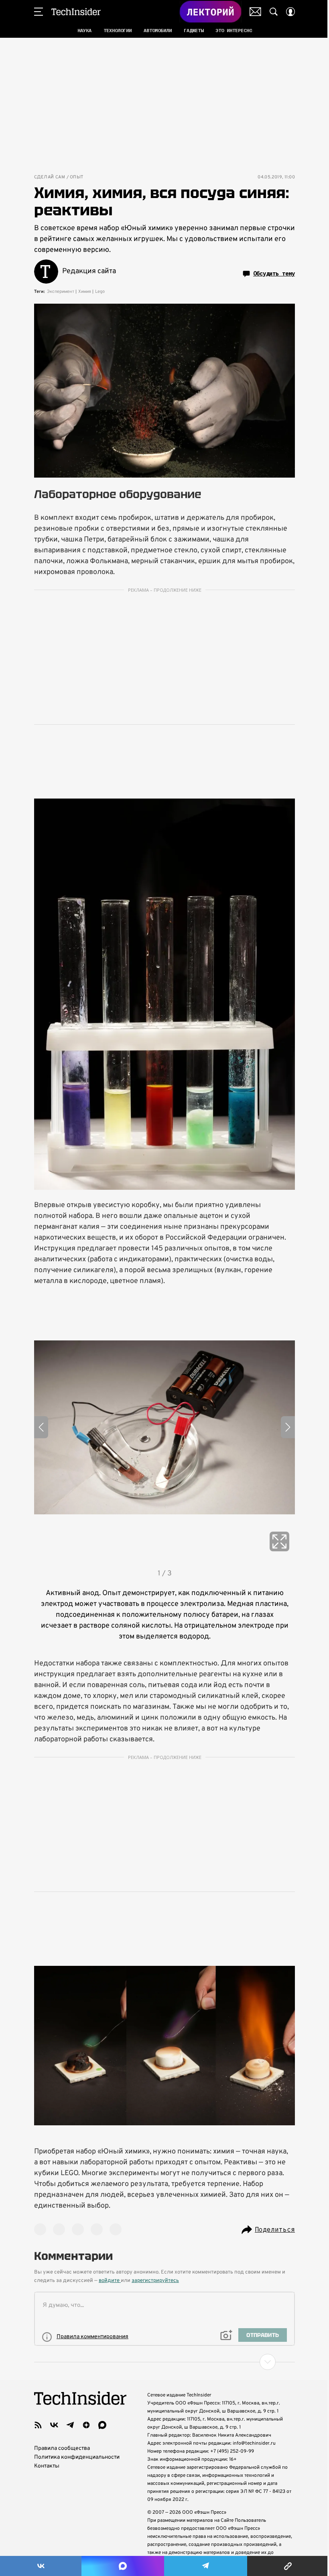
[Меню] (39, 12)
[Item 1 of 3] (164, 1427)
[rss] (38, 2425)
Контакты (47, 2466)
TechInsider (76, 12)
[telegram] (70, 2425)
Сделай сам (50, 177)
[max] (102, 2425)
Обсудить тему (274, 274)
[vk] (54, 2425)
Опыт (77, 177)
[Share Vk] (41, 2566)
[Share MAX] (123, 2566)
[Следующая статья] (164, 2362)
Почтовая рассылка (255, 12)
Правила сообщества (62, 2448)
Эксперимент (61, 292)
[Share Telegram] (206, 2566)
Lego (100, 292)
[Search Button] (274, 12)
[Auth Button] (290, 12)
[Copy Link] (288, 2566)
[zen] (86, 2425)
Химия (85, 292)
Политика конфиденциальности (77, 2457)
